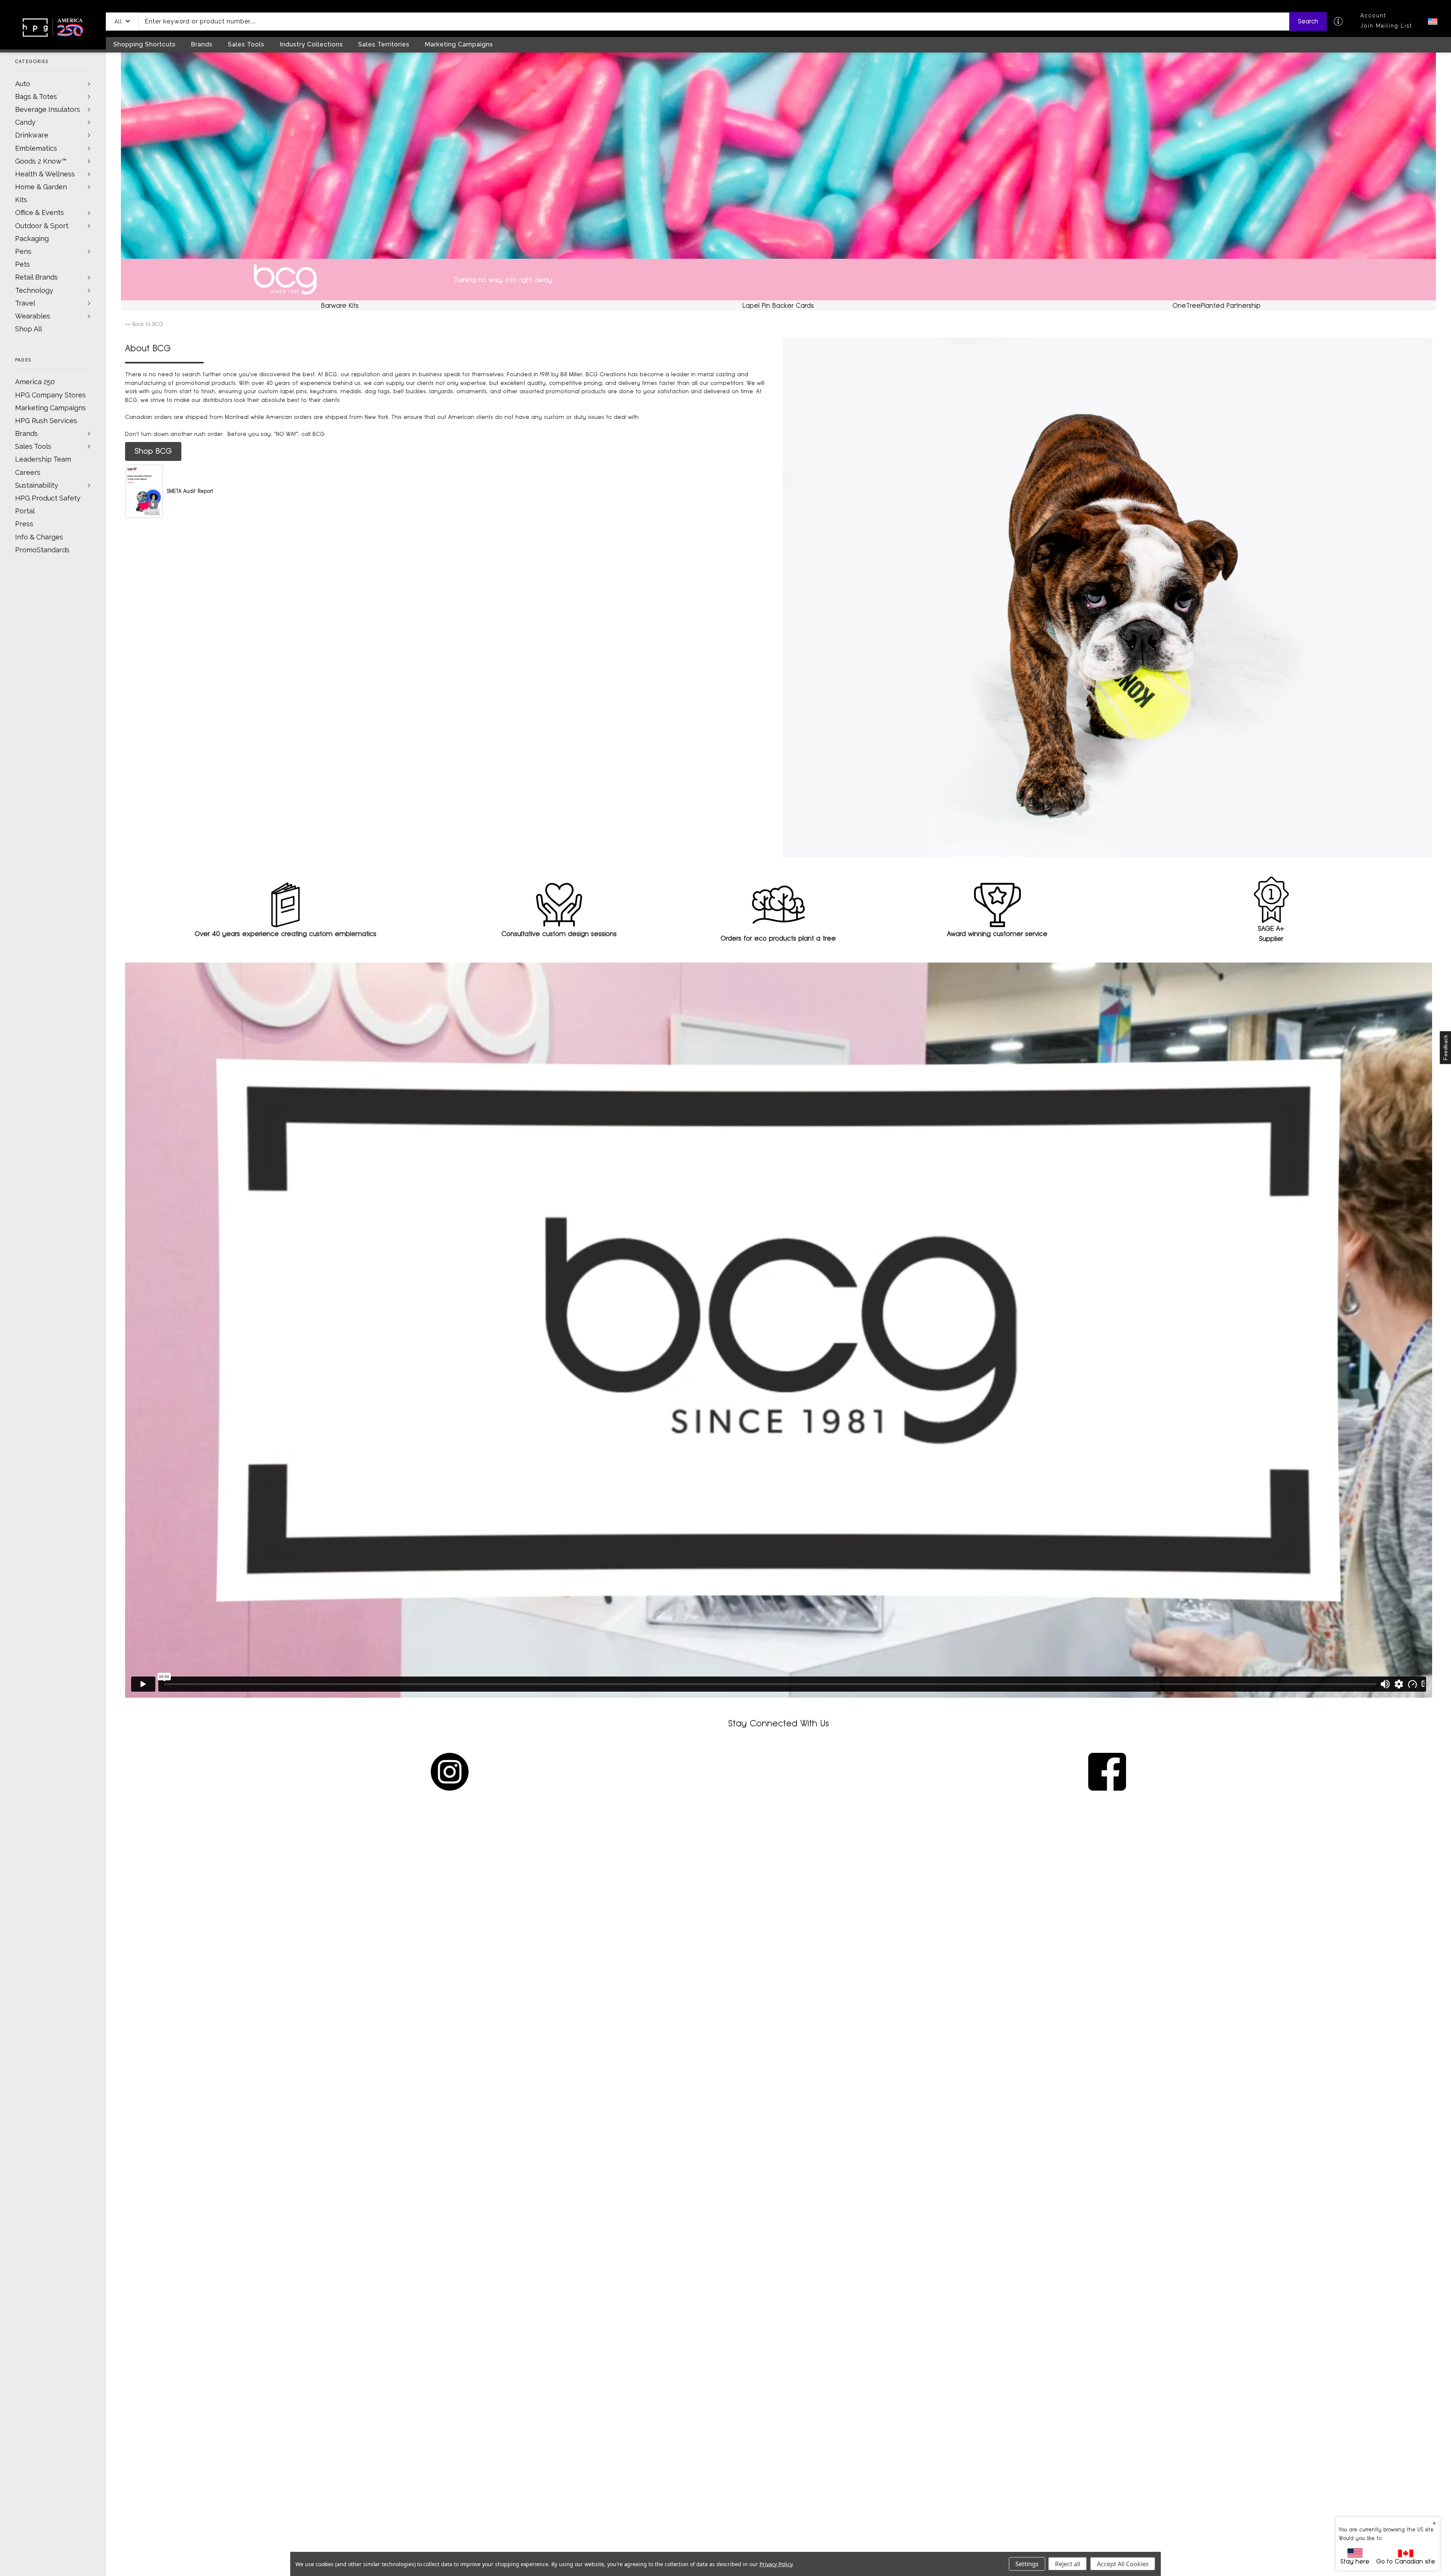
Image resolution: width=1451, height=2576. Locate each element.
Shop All (29, 329)
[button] (122, 22)
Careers (28, 472)
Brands (26, 433)
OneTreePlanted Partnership (1217, 305)
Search (1308, 21)
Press (24, 524)
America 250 (35, 382)
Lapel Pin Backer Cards (778, 305)
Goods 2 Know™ (41, 161)
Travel (25, 303)
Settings (1027, 2564)
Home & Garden (41, 187)
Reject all (1068, 2564)
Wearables (33, 316)
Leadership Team (43, 459)
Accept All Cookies (1123, 2564)
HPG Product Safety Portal (48, 505)
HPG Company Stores (50, 395)
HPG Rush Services (46, 421)
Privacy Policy (776, 2564)
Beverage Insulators (48, 109)
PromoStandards (42, 550)
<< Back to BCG (144, 324)
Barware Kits (340, 305)
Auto (23, 84)
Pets (22, 264)
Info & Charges (39, 537)
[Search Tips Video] (1338, 21)
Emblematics (36, 148)
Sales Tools (33, 446)
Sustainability (37, 485)
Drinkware (32, 135)
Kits (21, 200)
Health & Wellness (45, 174)
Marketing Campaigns (50, 408)
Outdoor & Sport (42, 226)
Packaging (32, 239)
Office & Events (39, 212)
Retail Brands (36, 277)
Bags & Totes (36, 97)
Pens (23, 251)
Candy (25, 122)
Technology (34, 290)
